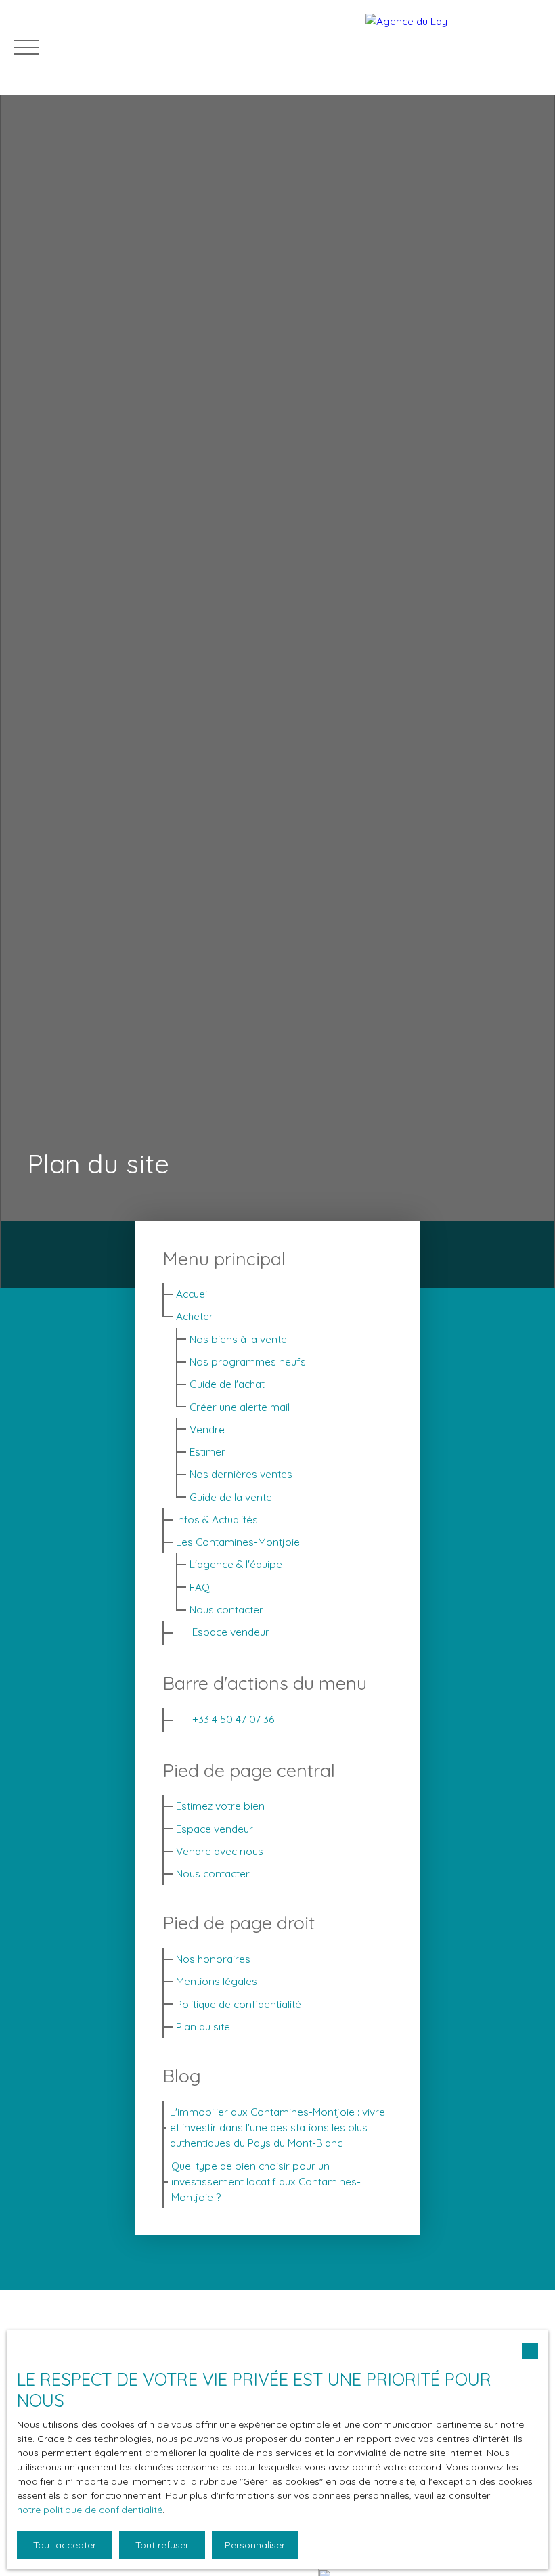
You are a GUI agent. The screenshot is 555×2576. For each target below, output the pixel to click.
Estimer (207, 1451)
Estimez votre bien (220, 1806)
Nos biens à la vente (238, 1339)
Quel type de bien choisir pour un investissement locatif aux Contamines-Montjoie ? (266, 2182)
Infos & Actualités (217, 1519)
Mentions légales (217, 1981)
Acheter (195, 1316)
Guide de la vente (231, 1497)
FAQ (200, 1587)
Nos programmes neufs (248, 1361)
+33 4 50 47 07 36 (233, 1719)
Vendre (207, 1429)
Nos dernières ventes (241, 1474)
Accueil (193, 1294)
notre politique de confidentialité (90, 2510)
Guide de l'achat (227, 1384)
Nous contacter (226, 1609)
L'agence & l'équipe (236, 1564)
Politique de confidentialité (239, 2004)
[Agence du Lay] (453, 47)
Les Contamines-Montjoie (238, 1542)
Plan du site (203, 2026)
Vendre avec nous (220, 1851)
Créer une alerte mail (240, 1407)
